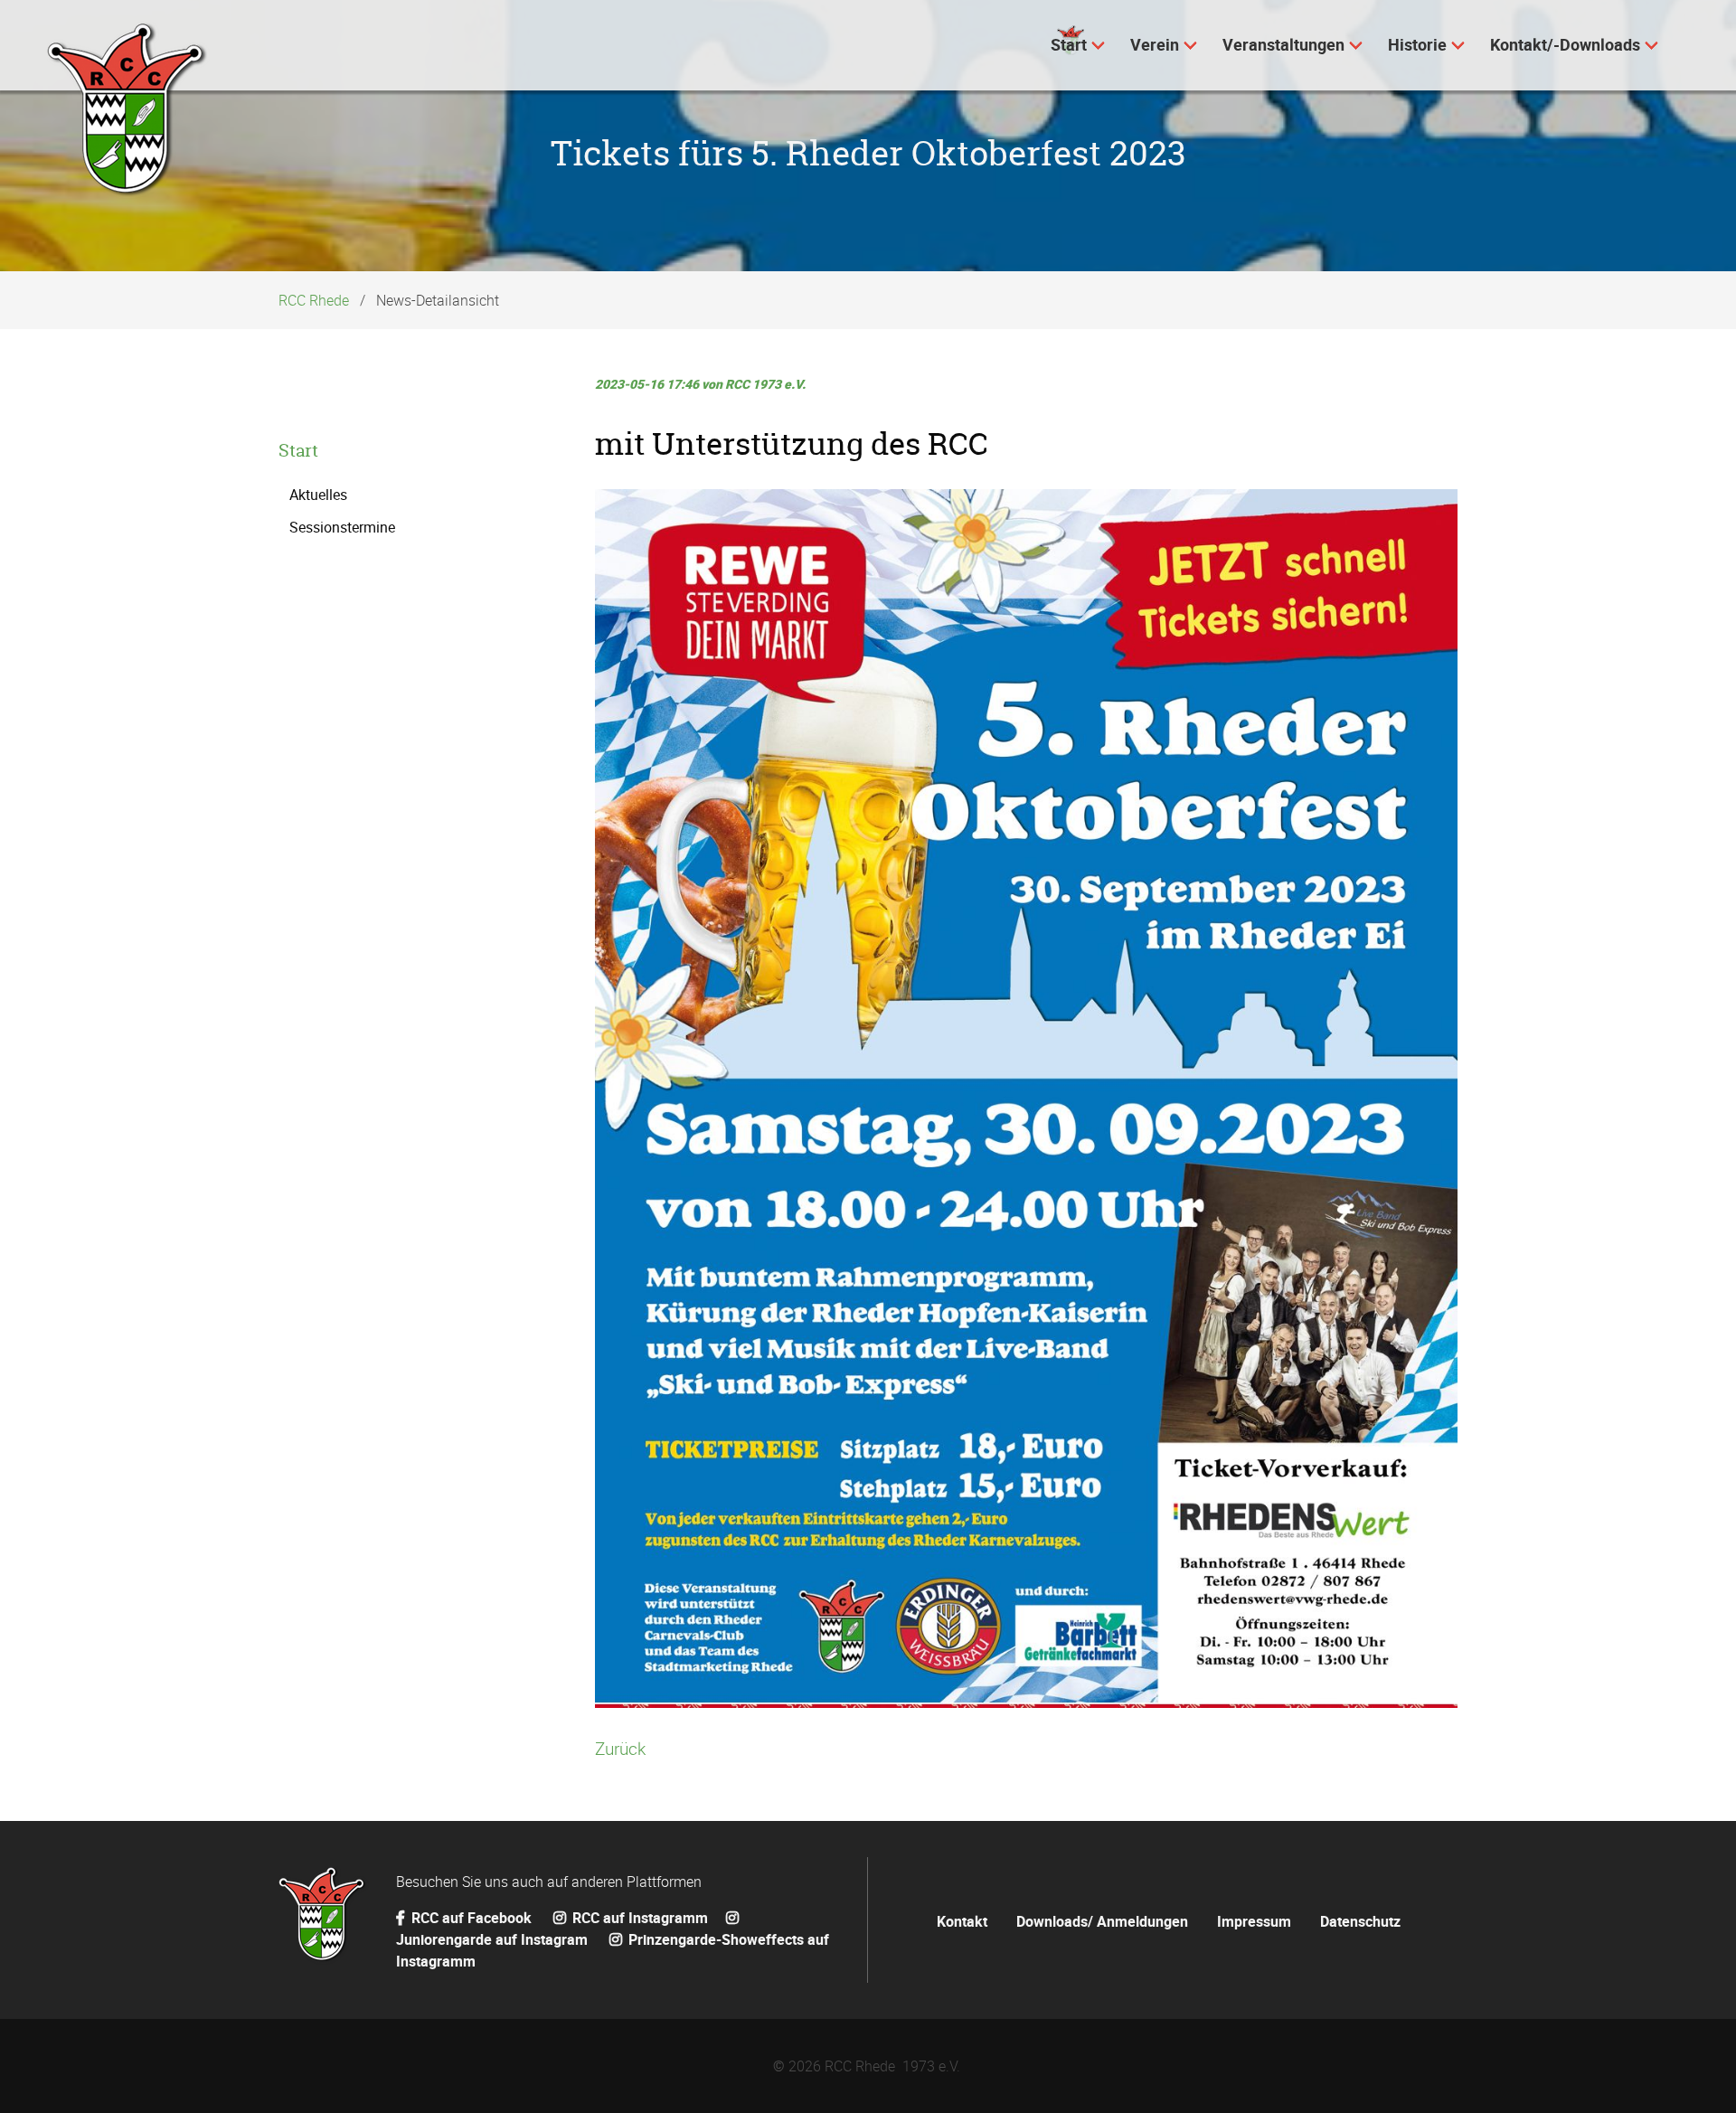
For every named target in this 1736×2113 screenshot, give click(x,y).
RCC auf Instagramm (638, 1918)
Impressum (1254, 1921)
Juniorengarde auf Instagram (494, 1939)
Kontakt (962, 1921)
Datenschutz (1360, 1921)
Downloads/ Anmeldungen (1102, 1921)
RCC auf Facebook (472, 1918)
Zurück (620, 1749)
